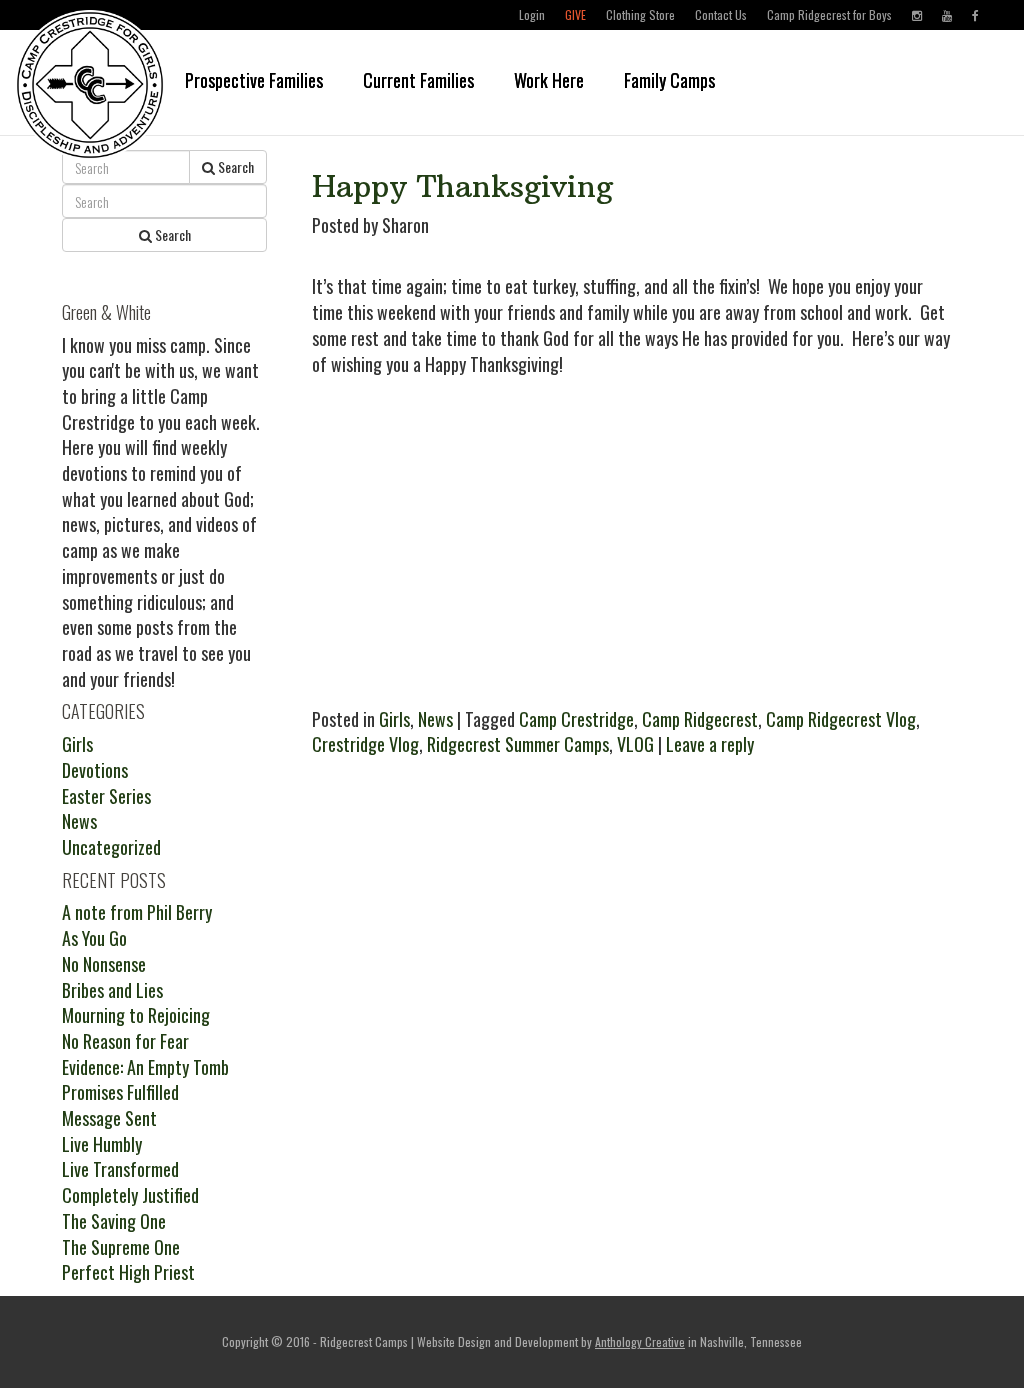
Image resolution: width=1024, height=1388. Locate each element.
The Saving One (114, 1221)
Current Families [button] (418, 80)
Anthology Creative (640, 1341)
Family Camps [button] (669, 80)
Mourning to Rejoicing (136, 1015)
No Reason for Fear (125, 1041)
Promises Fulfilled (120, 1092)
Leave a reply (710, 744)
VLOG (635, 744)
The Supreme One (121, 1247)
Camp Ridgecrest (700, 719)
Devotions (95, 770)
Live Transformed (120, 1169)
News (435, 719)
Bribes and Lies (112, 990)
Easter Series (106, 796)
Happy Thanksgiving (462, 186)
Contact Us (721, 14)
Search (234, 166)
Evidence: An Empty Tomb (145, 1067)
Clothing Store (640, 14)
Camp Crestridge (576, 719)
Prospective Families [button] (254, 80)
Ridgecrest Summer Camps (518, 744)
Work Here (549, 80)
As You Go (94, 938)
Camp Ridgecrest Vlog (841, 719)
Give (575, 14)
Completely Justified (130, 1195)
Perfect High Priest (128, 1272)
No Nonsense (104, 964)
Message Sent (109, 1118)
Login (532, 14)
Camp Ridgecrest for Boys (829, 14)
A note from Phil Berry (137, 912)
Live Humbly (102, 1144)
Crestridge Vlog (365, 744)
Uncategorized (111, 847)
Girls (394, 719)
